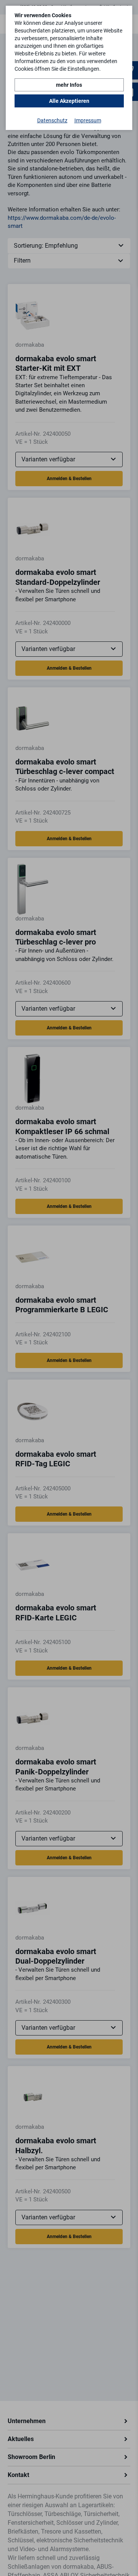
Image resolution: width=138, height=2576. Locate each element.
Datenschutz (52, 120)
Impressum (88, 120)
